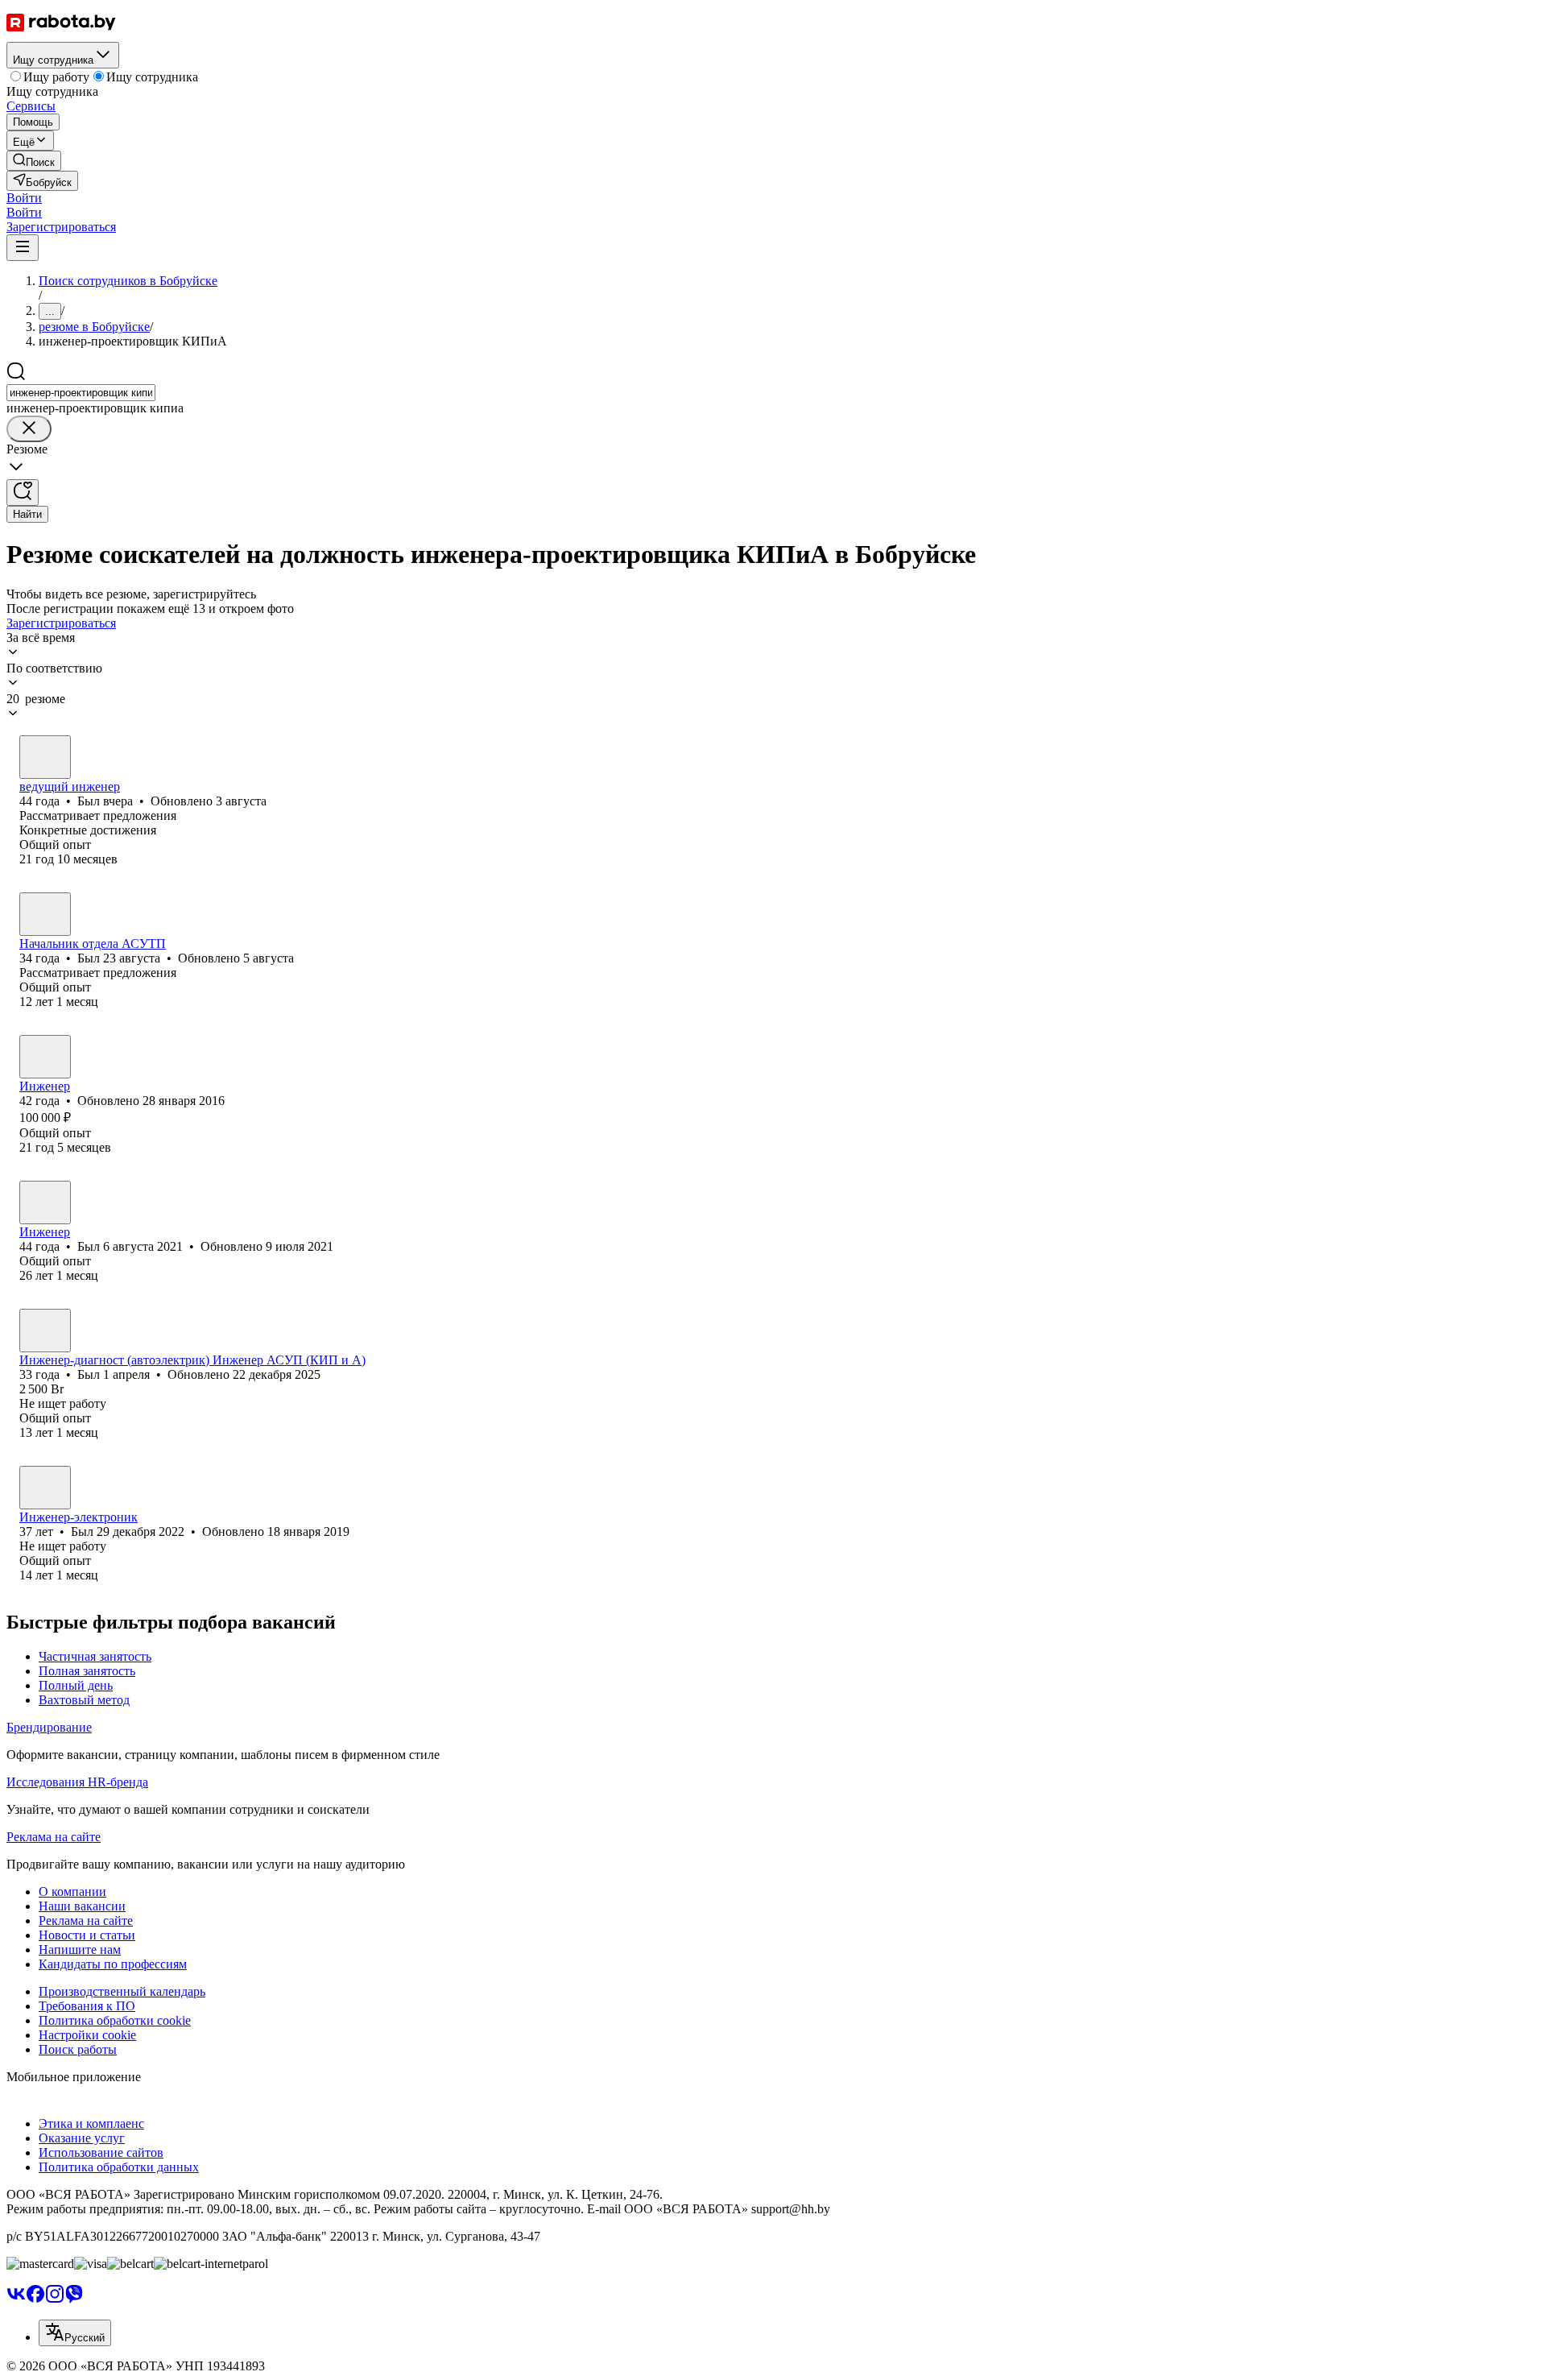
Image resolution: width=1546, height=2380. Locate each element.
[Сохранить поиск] (23, 493)
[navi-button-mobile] (23, 248)
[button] (24, 198)
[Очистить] (29, 429)
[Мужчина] (45, 757)
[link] (34, 161)
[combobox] (81, 393)
